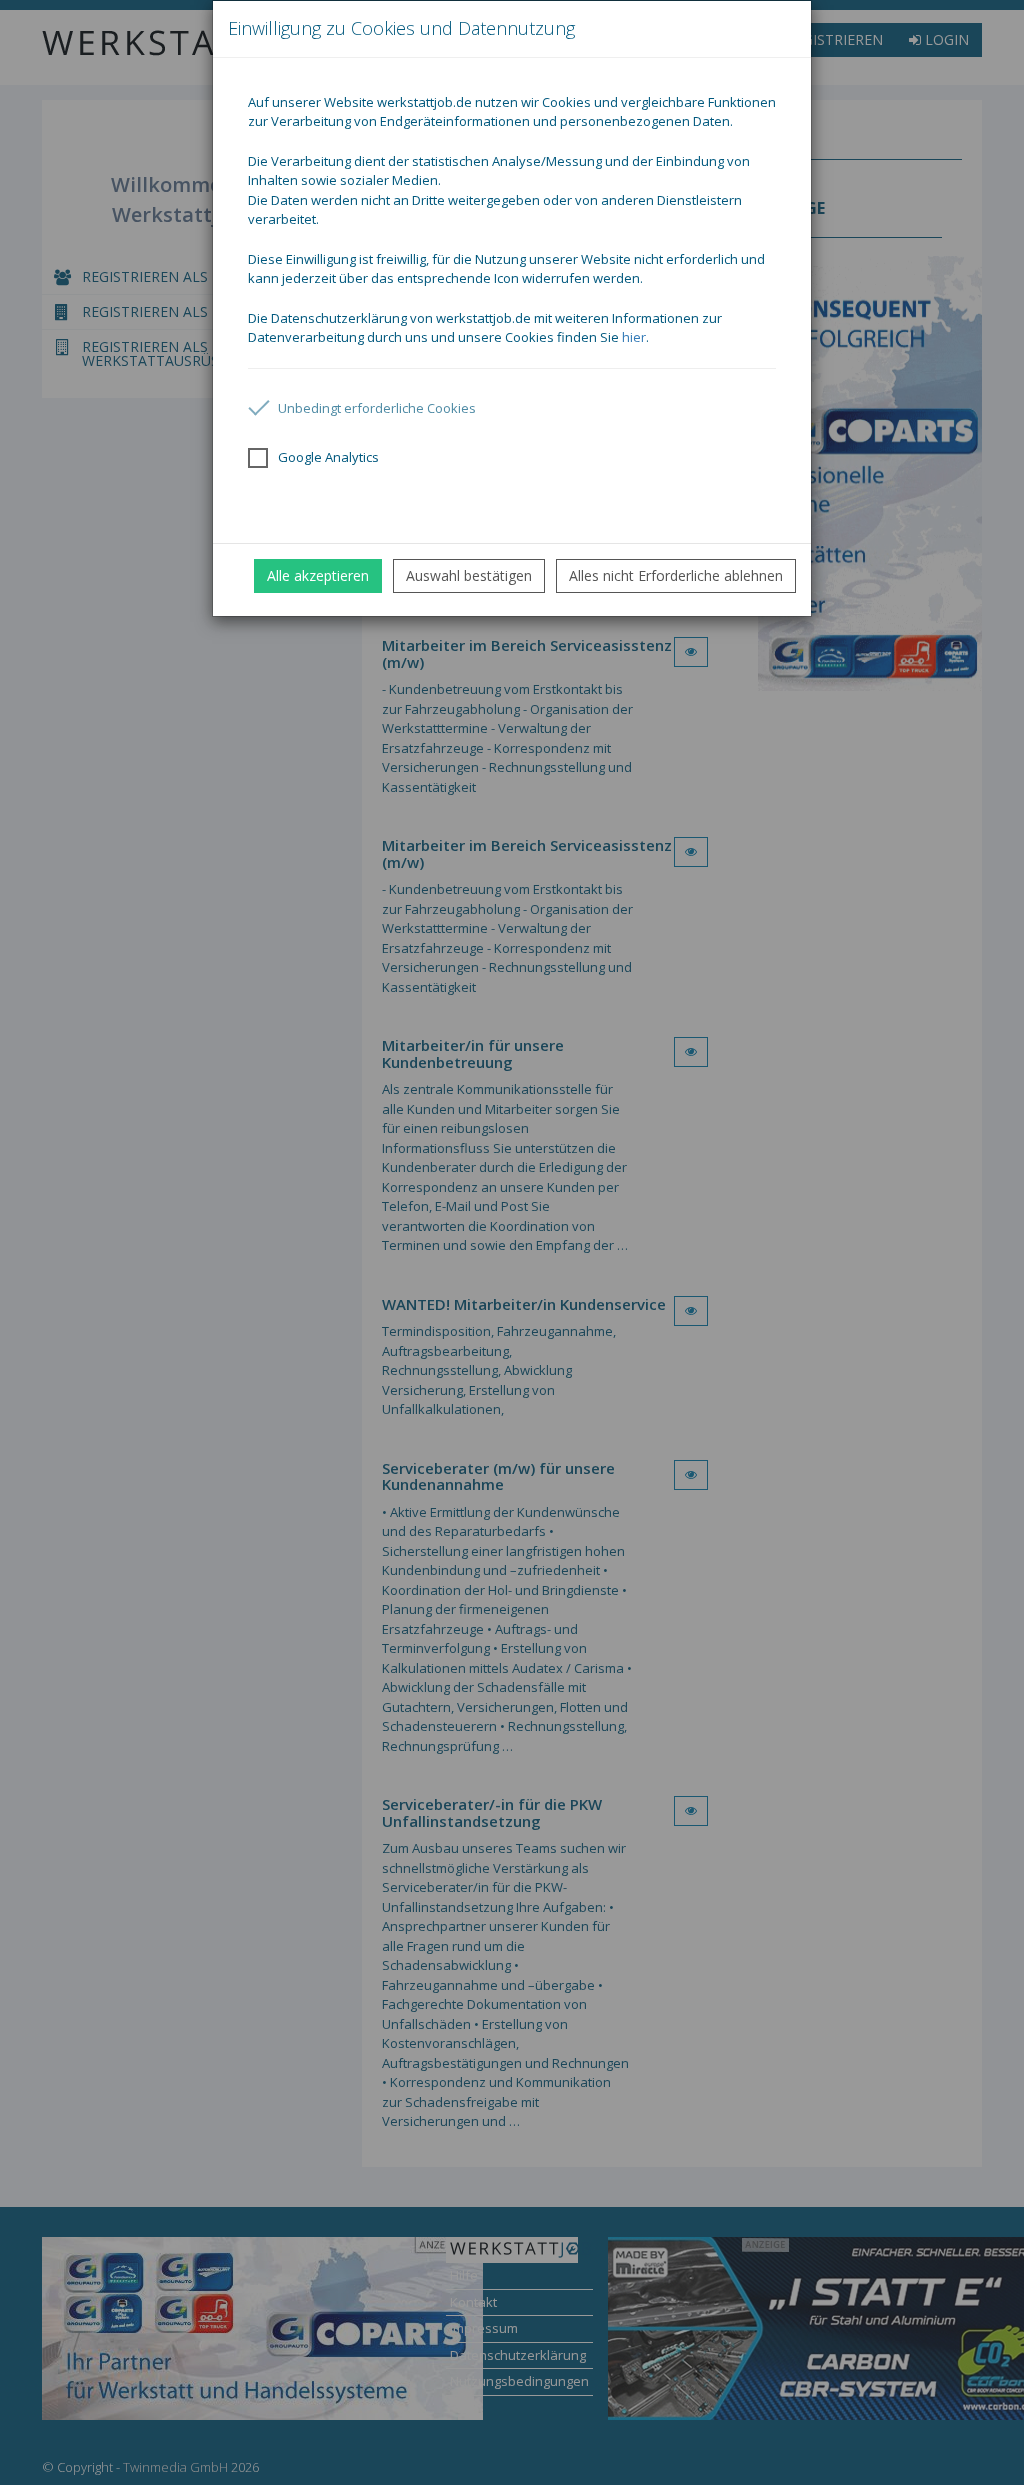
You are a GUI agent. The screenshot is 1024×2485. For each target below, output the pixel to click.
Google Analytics (328, 457)
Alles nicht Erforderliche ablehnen (676, 575)
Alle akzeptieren (318, 575)
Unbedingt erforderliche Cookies (377, 408)
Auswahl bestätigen (469, 575)
